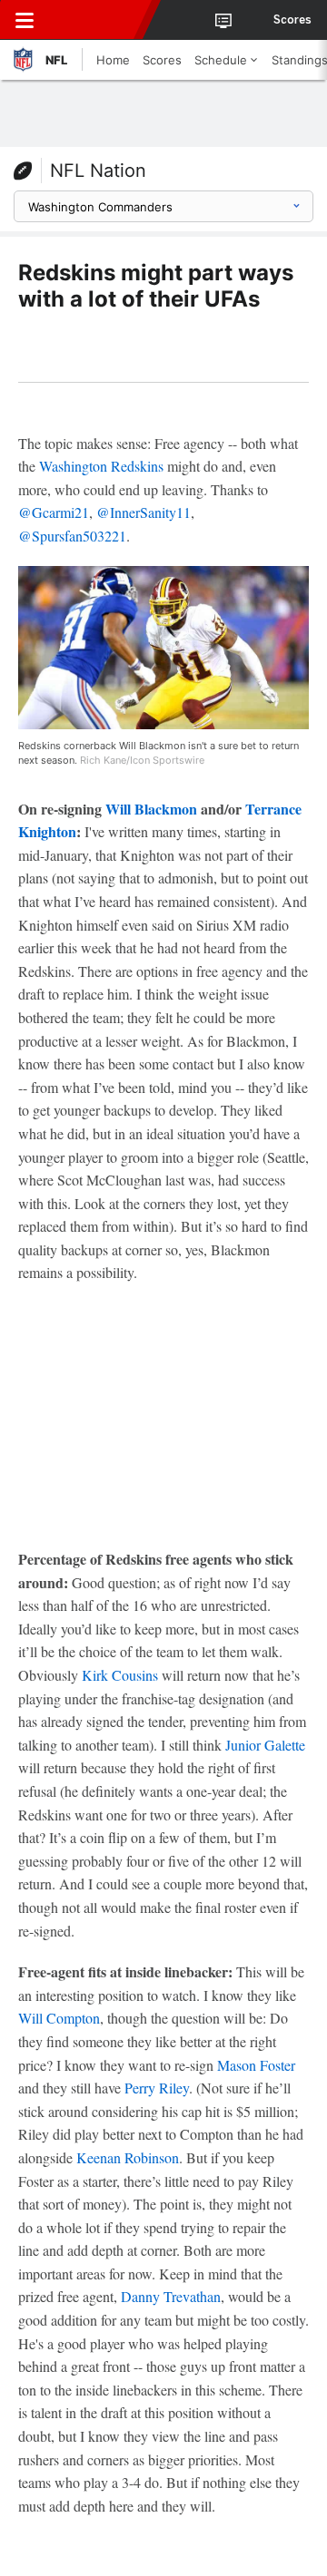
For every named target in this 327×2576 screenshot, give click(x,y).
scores (292, 20)
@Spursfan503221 (72, 536)
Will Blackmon (151, 809)
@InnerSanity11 (144, 512)
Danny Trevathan (171, 2296)
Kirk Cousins (120, 1675)
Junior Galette (265, 1745)
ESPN (97, 20)
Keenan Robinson (128, 2157)
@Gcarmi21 (54, 512)
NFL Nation (98, 171)
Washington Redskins (101, 466)
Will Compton (59, 2018)
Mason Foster (256, 2065)
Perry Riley (157, 2088)
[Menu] (25, 20)
